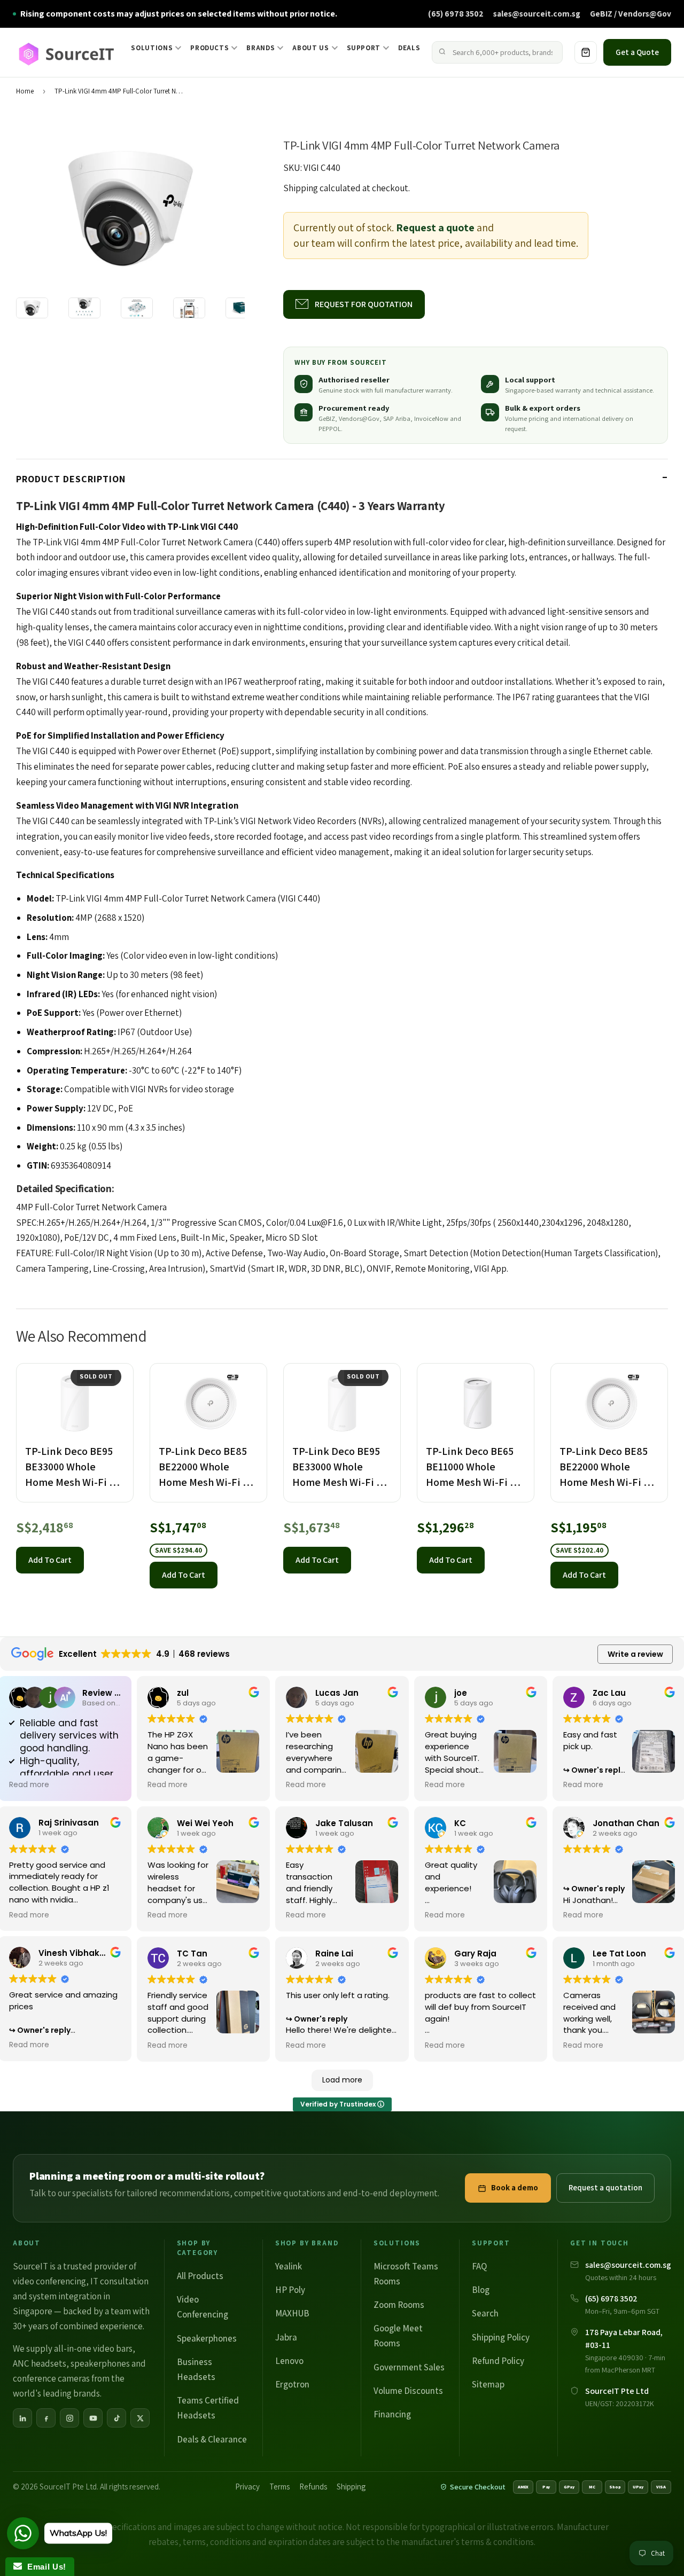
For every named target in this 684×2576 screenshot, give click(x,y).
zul (183, 1693)
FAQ (479, 2266)
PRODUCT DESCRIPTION (71, 479)
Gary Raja (475, 1953)
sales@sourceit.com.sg (537, 13)
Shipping (301, 188)
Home (25, 91)
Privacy (247, 2487)
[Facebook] (46, 2418)
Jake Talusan (344, 1823)
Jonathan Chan (626, 1823)
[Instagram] (69, 2418)
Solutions (152, 48)
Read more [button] (29, 1785)
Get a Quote (637, 52)
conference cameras (51, 2378)
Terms (279, 2487)
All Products (200, 2276)
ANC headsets (40, 2363)
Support (364, 48)
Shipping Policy (501, 2337)
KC (460, 1823)
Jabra (286, 2337)
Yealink (289, 2266)
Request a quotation (605, 2187)
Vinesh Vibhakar (73, 1953)
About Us (310, 48)
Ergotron (292, 2384)
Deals (409, 48)
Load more (342, 2080)
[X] (140, 2418)
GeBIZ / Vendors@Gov (631, 13)
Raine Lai (334, 1953)
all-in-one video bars (93, 2348)
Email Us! (44, 2567)
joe (461, 1693)
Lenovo (289, 2361)
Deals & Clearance (212, 2439)
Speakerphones (207, 2338)
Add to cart (50, 1560)
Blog (481, 2290)
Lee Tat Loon (619, 1953)
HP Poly (290, 2290)
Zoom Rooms (399, 2305)
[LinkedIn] (22, 2418)
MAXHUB (292, 2313)
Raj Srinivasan (69, 1823)
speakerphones (100, 2363)
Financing (392, 2414)
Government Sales (409, 2367)
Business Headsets (196, 2369)
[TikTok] (116, 2418)
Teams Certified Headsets (208, 2408)
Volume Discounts (408, 2391)
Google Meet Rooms (398, 2336)
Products (209, 48)
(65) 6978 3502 (456, 13)
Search (485, 2313)
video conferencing (49, 2281)
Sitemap (488, 2384)
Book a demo (515, 2187)
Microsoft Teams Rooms (406, 2274)
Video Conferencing (203, 2307)
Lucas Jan (337, 1693)
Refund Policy (498, 2361)
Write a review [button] (635, 1654)
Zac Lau (609, 1693)
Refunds (313, 2487)
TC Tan (192, 1953)
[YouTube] (93, 2418)
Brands (261, 48)
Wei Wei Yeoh (205, 1823)
